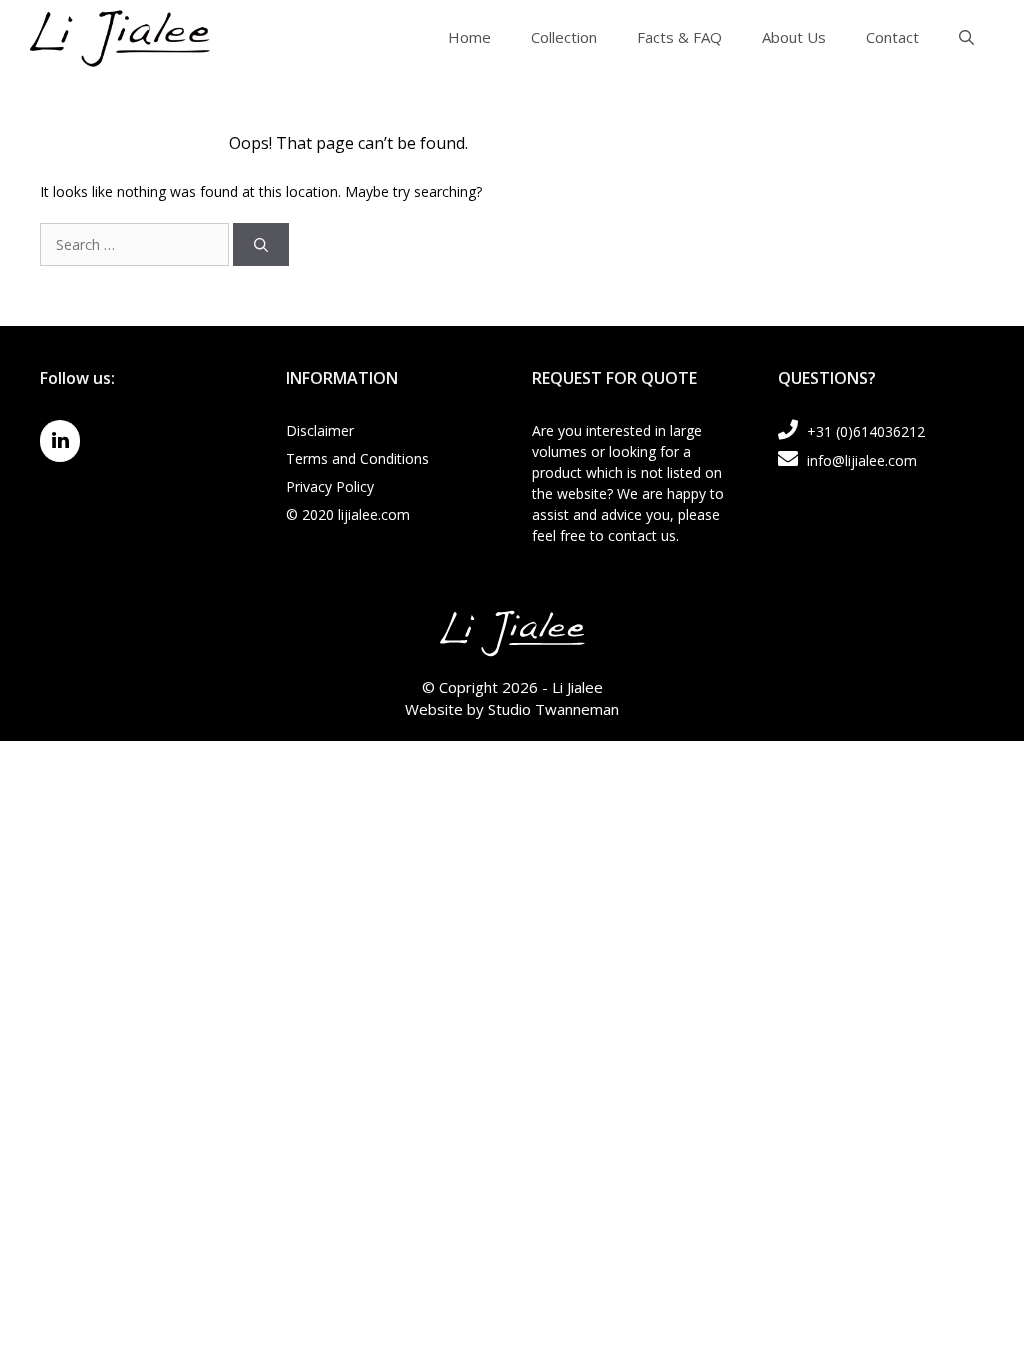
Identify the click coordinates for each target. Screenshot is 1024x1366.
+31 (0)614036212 (864, 431)
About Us (794, 37)
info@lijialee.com (860, 460)
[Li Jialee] (120, 35)
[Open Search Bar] (966, 37)
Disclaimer (320, 430)
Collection (564, 37)
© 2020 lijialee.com (348, 514)
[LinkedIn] (60, 441)
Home (469, 37)
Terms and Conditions (357, 458)
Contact (892, 37)
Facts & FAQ (679, 37)
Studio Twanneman (553, 709)
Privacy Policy (330, 486)
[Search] (261, 244)
